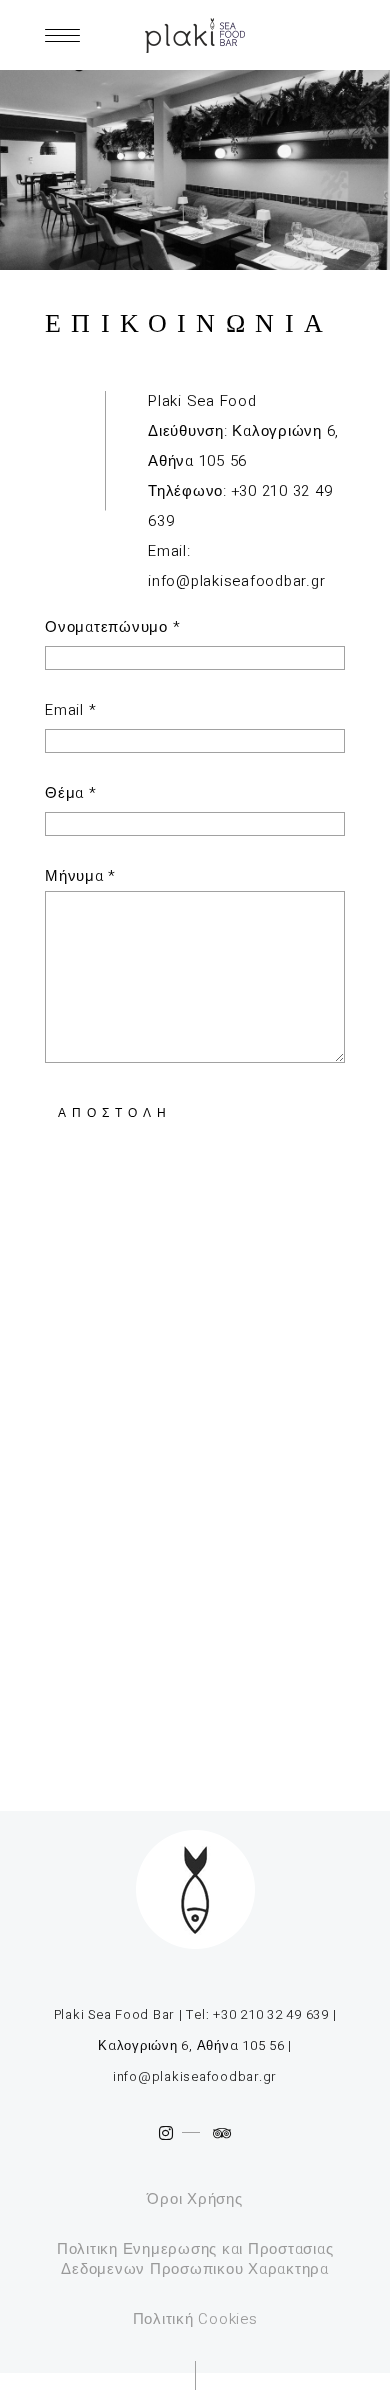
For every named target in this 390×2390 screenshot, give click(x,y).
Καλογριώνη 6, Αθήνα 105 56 (191, 2045)
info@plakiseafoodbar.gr (236, 581)
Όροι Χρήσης (194, 2199)
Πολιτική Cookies (195, 2319)
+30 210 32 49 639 (271, 2014)
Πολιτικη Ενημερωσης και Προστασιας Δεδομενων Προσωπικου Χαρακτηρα (195, 2259)
